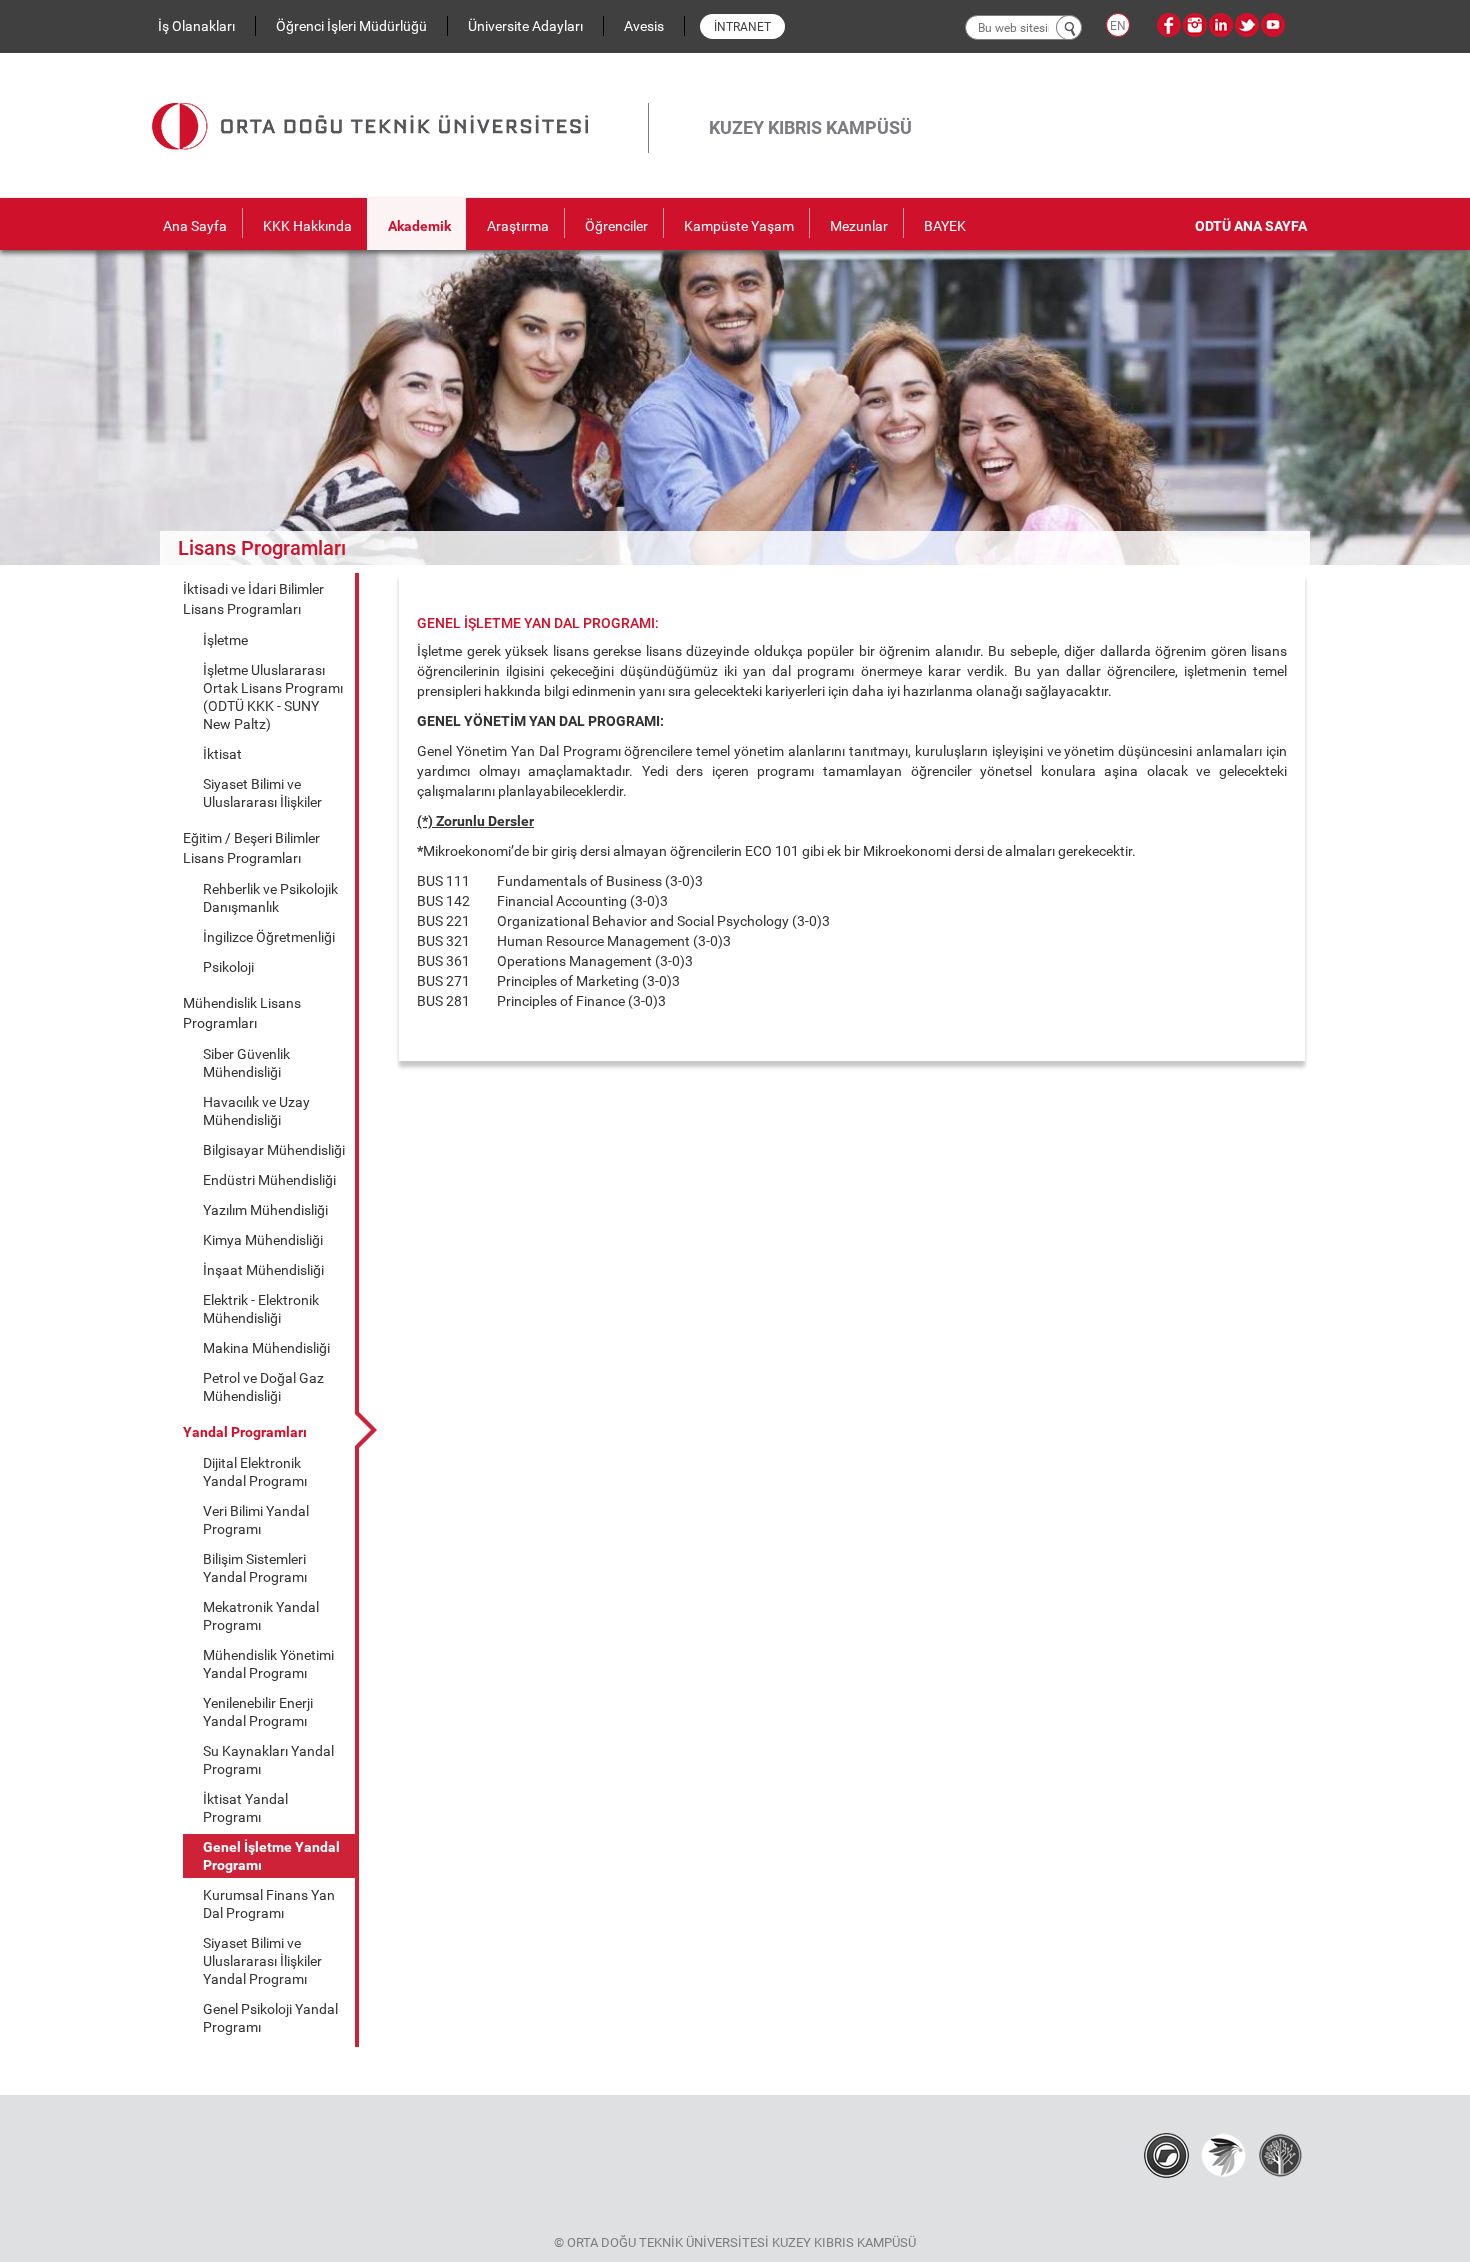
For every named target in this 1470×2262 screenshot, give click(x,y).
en (1118, 26)
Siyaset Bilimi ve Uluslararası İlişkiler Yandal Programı (262, 1961)
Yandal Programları (245, 1432)
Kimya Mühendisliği (263, 1240)
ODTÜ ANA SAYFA (1251, 226)
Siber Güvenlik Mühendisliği (246, 1063)
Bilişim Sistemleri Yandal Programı (255, 1568)
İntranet (742, 27)
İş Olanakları (196, 26)
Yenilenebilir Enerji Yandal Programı (258, 1712)
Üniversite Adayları (525, 26)
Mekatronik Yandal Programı (261, 1616)
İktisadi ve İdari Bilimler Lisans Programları (253, 599)
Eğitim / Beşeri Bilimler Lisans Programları (251, 848)
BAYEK (945, 226)
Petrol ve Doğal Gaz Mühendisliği (263, 1387)
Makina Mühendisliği (266, 1348)
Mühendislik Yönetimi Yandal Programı (268, 1664)
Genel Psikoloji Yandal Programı (270, 2018)
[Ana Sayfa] (400, 103)
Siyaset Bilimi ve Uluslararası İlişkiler (262, 793)
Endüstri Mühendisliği (269, 1180)
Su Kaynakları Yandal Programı (268, 1760)
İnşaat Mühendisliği (263, 1270)
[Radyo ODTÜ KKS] (1166, 2154)
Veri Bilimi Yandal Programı (256, 1520)
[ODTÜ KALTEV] (1280, 2154)
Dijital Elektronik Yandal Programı (255, 1472)
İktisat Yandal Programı (245, 1808)
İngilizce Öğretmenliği (269, 937)
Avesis (644, 26)
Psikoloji (228, 967)
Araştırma (518, 226)
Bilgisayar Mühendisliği (274, 1150)
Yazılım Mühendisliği (265, 1210)
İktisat (222, 754)
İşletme (225, 640)
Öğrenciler (616, 226)
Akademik (419, 226)
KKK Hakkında (307, 226)
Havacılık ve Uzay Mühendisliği (256, 1111)
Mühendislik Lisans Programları (242, 1013)
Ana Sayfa (195, 226)
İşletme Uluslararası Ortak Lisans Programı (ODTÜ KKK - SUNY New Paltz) (273, 697)
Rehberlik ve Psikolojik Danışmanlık (270, 898)
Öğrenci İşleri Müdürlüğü (351, 26)
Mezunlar (859, 226)
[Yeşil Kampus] (1223, 2154)
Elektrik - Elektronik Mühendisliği (261, 1309)
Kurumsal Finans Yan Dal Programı (269, 1904)
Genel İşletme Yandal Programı (271, 1856)
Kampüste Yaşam (739, 226)
